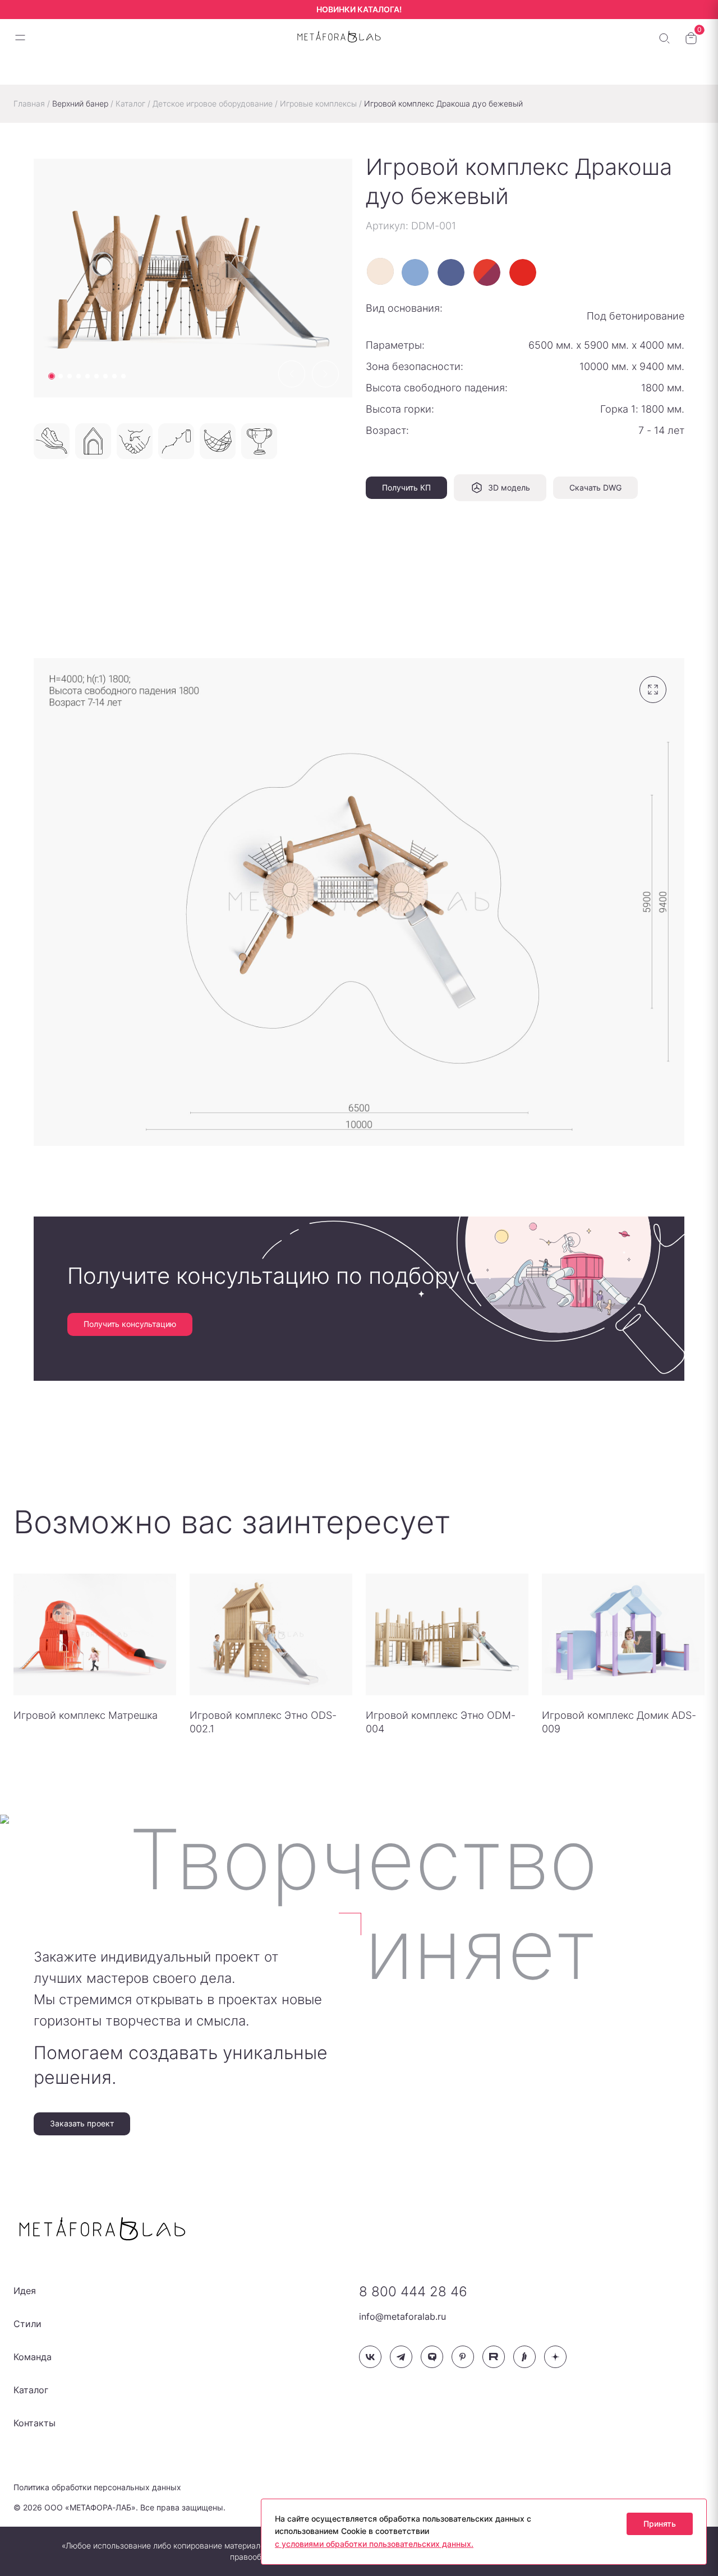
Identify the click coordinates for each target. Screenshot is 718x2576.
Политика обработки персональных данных (97, 2487)
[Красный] (523, 272)
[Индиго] (451, 272)
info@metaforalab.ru (402, 2316)
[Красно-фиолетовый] (487, 272)
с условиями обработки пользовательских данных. (374, 2544)
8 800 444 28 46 (413, 2291)
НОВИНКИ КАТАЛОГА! (359, 9)
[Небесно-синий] (415, 272)
